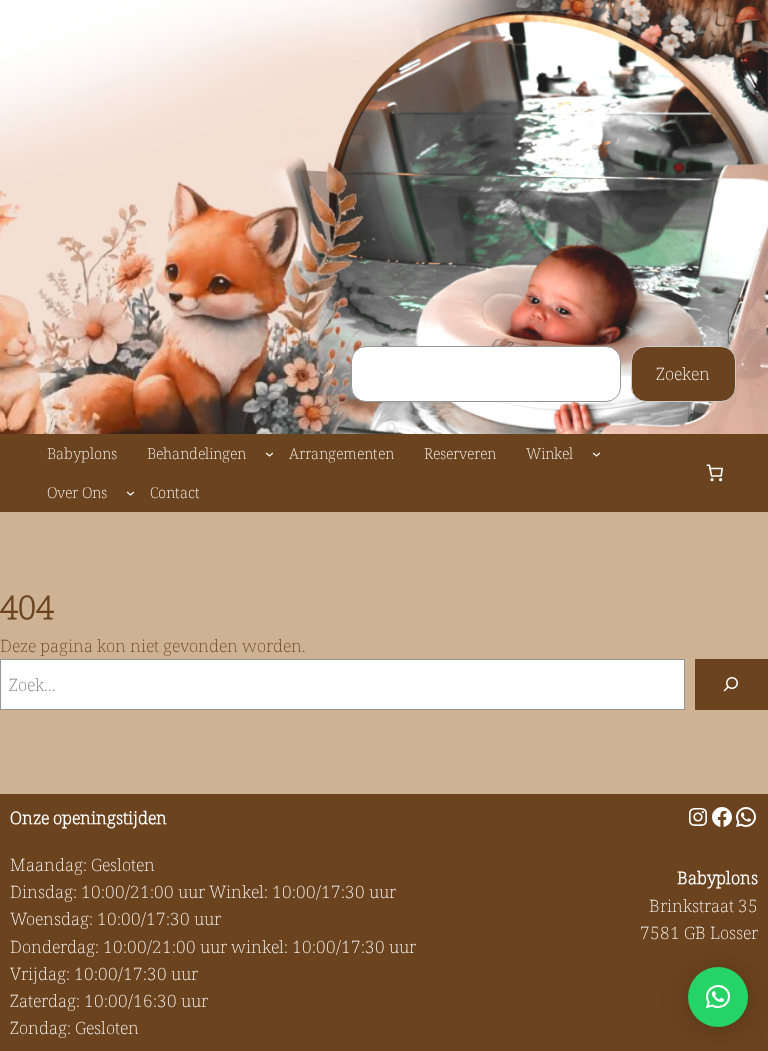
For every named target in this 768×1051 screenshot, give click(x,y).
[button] (718, 997)
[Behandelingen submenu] (269, 453)
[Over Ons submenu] (130, 492)
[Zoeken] (731, 684)
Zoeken (683, 373)
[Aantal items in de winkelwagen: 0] (714, 473)
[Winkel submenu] (596, 453)
